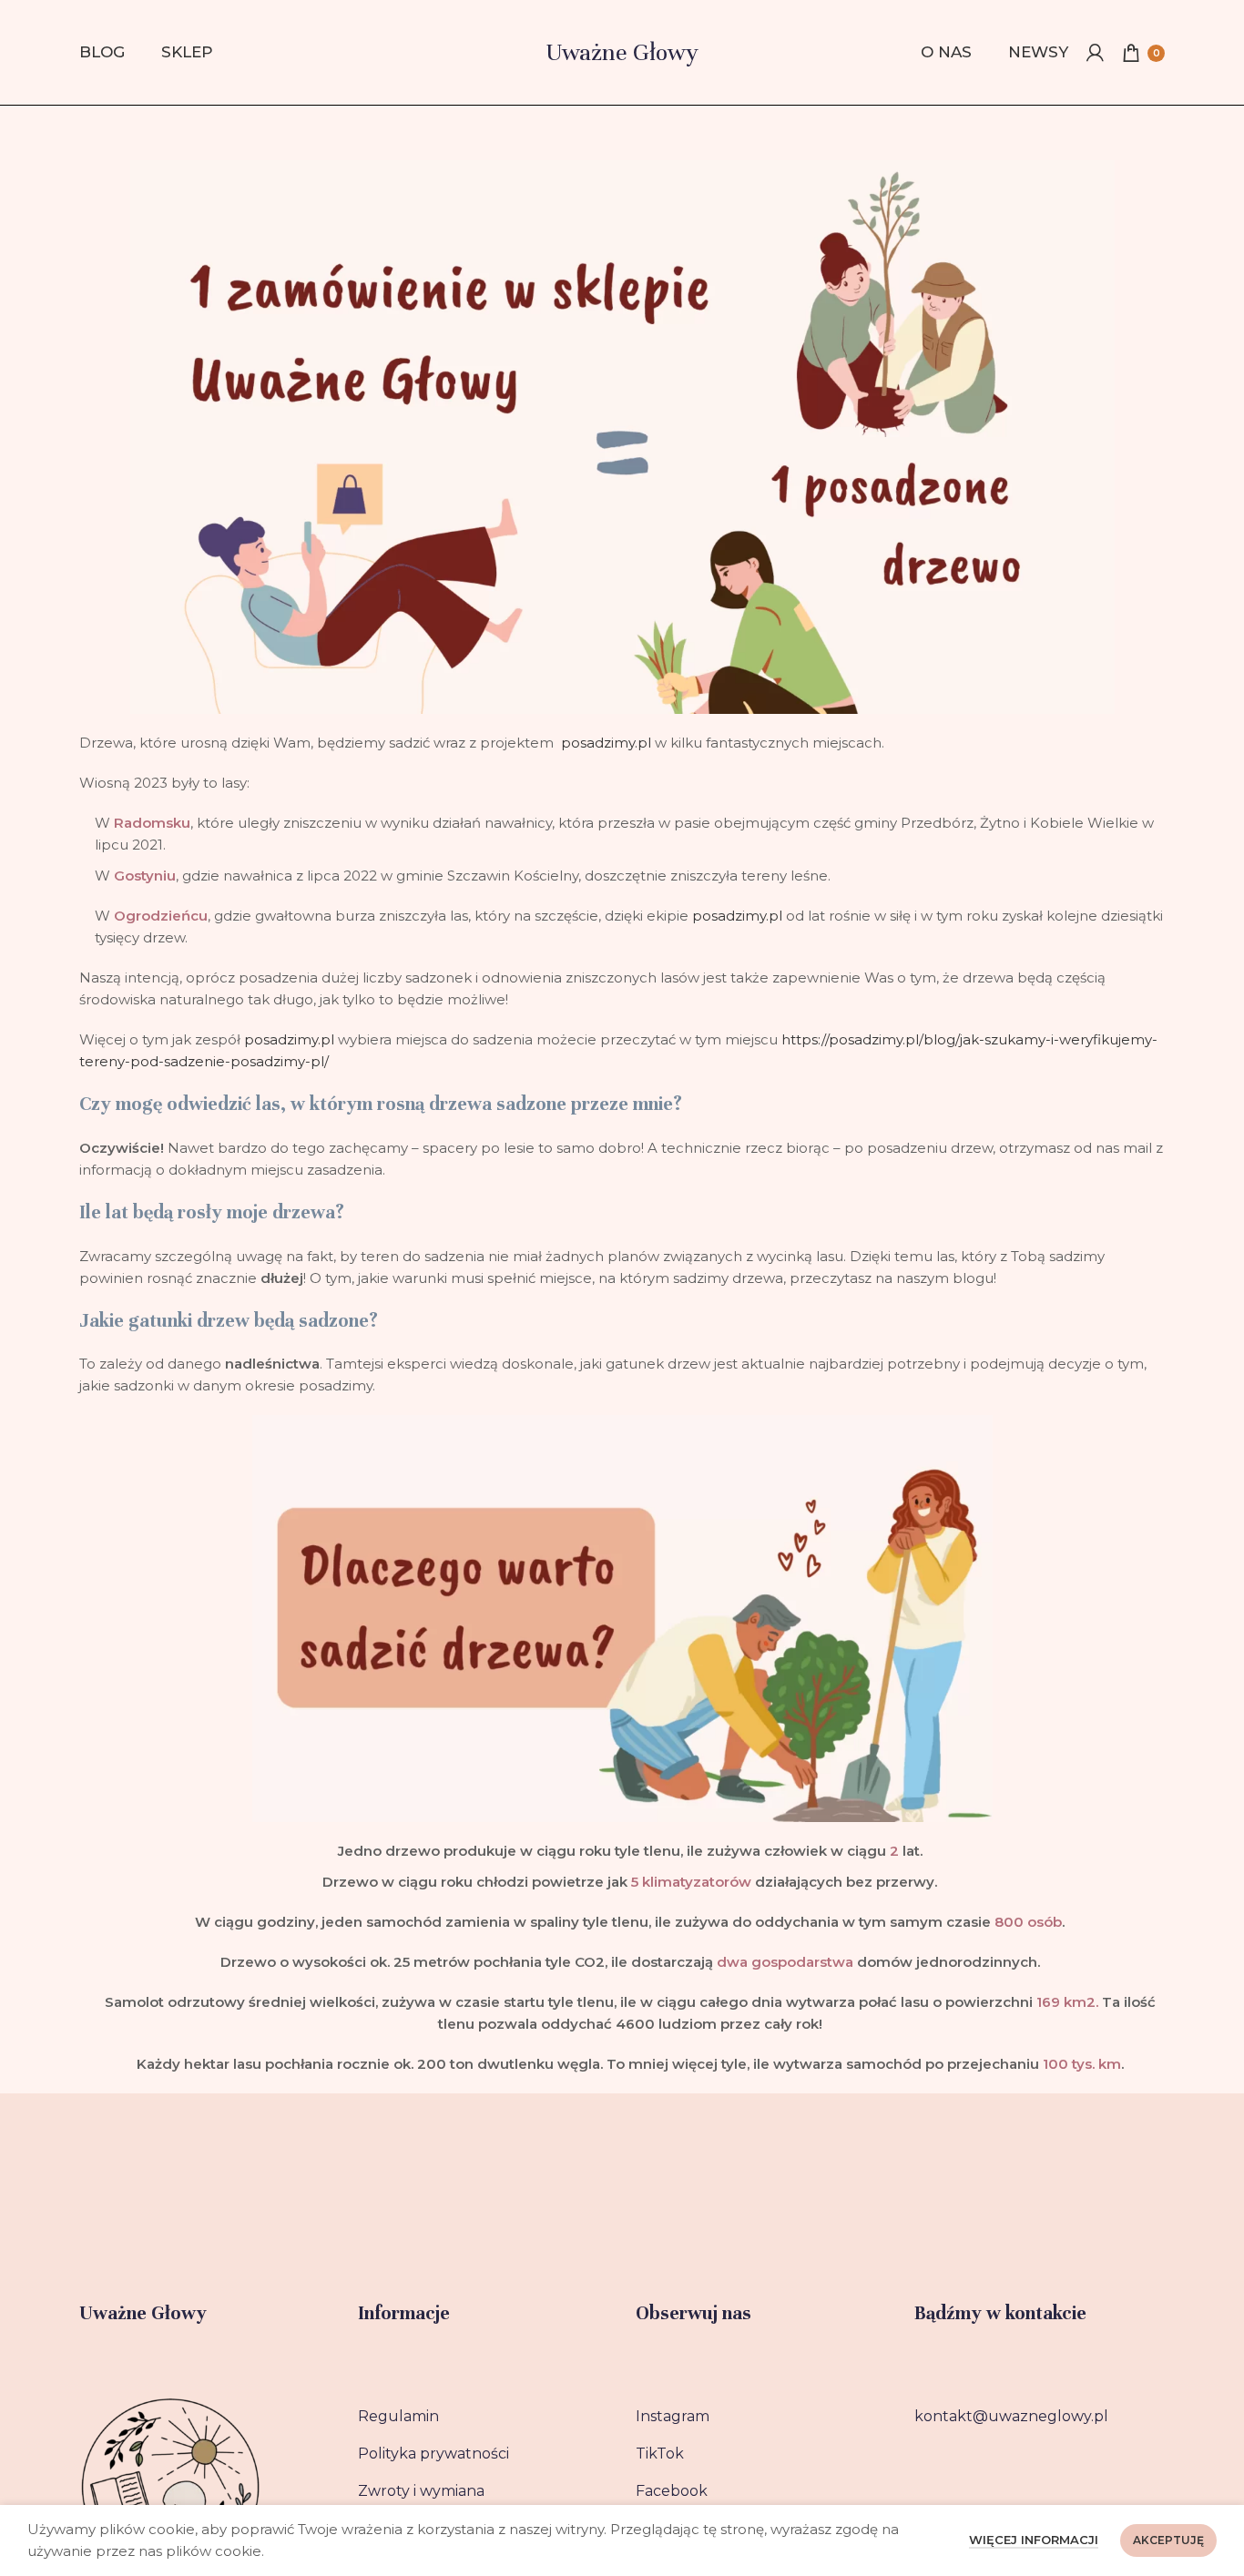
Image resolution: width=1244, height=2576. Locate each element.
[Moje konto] (1095, 53)
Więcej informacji (1034, 2540)
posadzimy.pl (608, 743)
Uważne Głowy (622, 52)
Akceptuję (1168, 2540)
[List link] (484, 2417)
